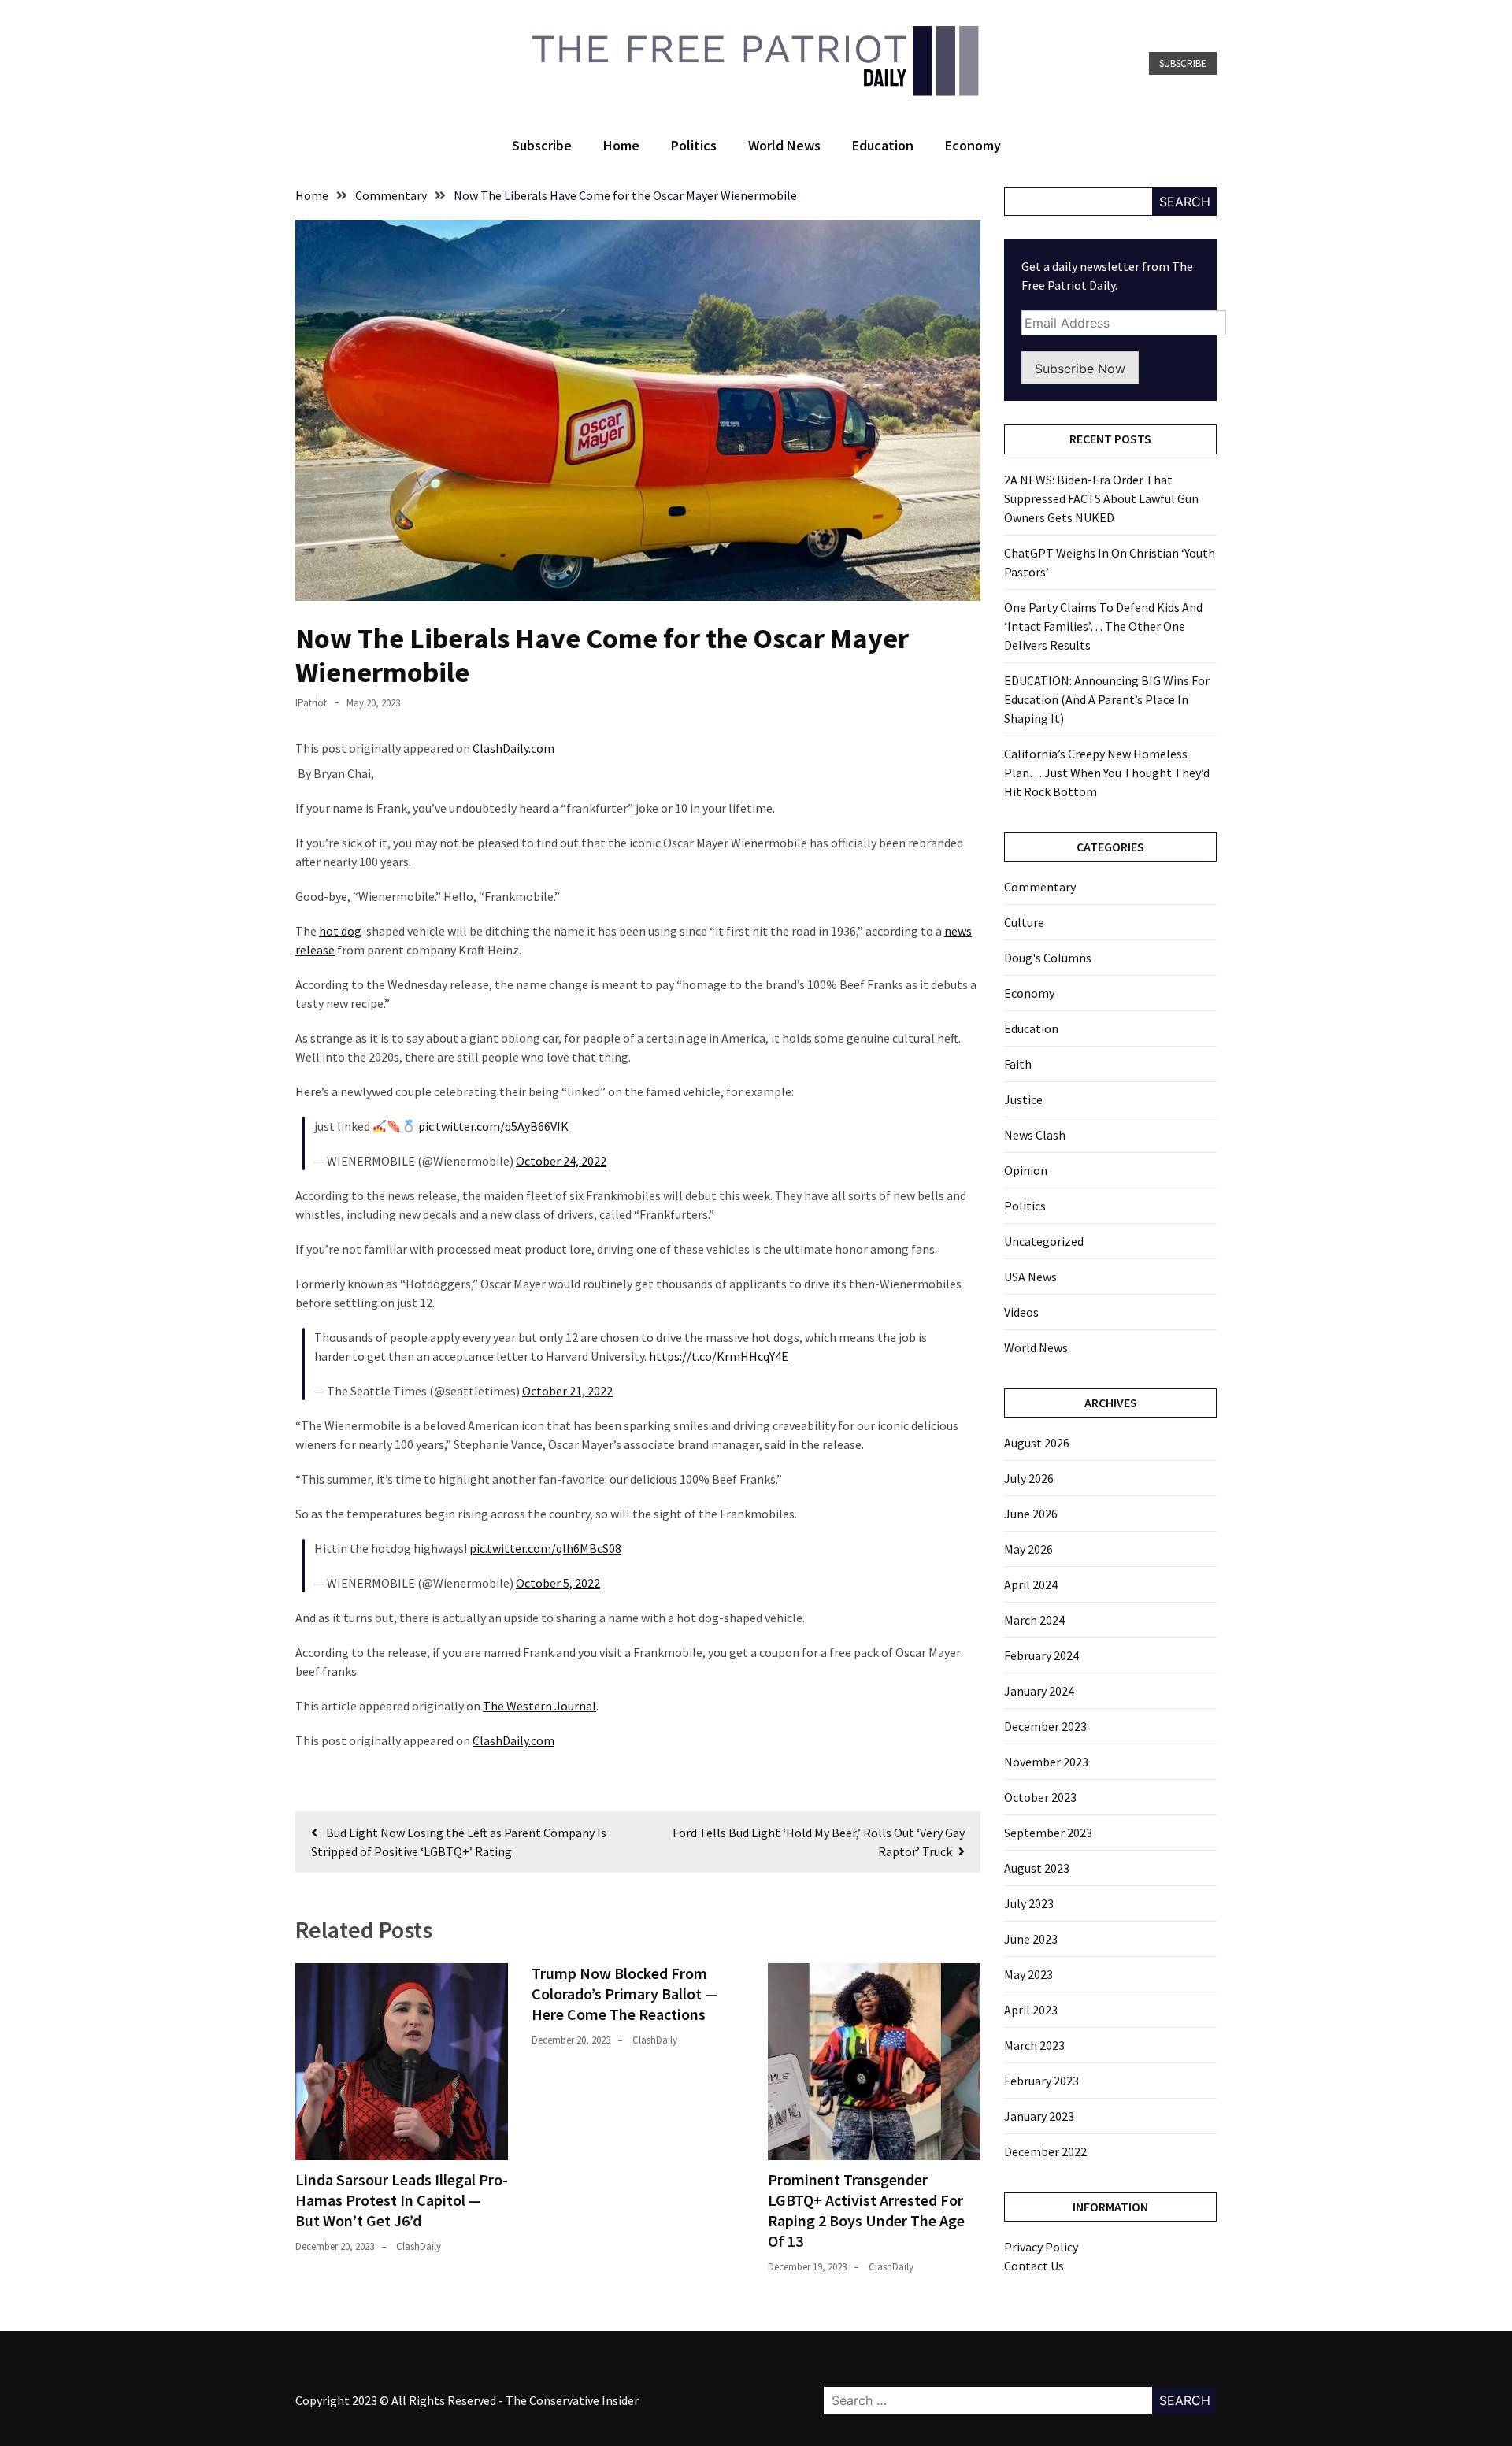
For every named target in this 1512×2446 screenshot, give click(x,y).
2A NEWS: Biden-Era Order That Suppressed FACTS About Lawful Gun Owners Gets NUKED (1101, 498)
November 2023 (1046, 1762)
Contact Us (1034, 2266)
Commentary (1040, 887)
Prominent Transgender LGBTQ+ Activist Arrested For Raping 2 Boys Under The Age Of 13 (866, 2210)
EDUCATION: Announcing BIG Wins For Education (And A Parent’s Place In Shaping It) (1107, 699)
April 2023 (1031, 2010)
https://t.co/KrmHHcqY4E (719, 1356)
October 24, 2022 (561, 1161)
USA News (1030, 1277)
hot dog (340, 931)
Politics (694, 145)
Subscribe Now (1080, 369)
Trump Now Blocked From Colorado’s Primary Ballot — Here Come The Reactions (624, 1994)
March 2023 (1034, 2045)
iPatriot (311, 703)
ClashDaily (419, 2246)
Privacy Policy (1041, 2247)
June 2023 (1031, 1939)
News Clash (1035, 1135)
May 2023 (1028, 1974)
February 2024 (1041, 1655)
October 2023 (1040, 1797)
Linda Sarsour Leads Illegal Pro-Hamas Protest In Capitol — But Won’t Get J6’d (402, 2200)
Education (883, 145)
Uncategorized (1044, 1241)
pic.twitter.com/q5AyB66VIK (493, 1126)
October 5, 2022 (558, 1583)
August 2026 (1037, 1443)
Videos (1021, 1312)
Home (621, 145)
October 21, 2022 (567, 1391)
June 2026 (1031, 1514)
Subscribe (1183, 63)
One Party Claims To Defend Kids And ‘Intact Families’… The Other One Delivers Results (1103, 626)
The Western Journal (539, 1706)
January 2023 (1039, 2116)
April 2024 (1031, 1584)
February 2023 (1041, 2081)
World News (784, 145)
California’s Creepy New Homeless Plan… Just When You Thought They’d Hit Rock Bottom (1107, 773)
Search (1185, 202)
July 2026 (1029, 1478)
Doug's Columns (1048, 958)
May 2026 (1028, 1549)
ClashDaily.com (513, 748)
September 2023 (1048, 1833)
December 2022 (1045, 2151)
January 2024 (1039, 1691)
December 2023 (1045, 1726)
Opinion (1026, 1170)
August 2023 (1037, 1868)
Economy (973, 145)
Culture (1024, 922)
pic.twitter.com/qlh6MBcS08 (545, 1548)
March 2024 (1034, 1620)
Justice (1023, 1099)
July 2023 (1029, 1903)
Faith (1018, 1064)
